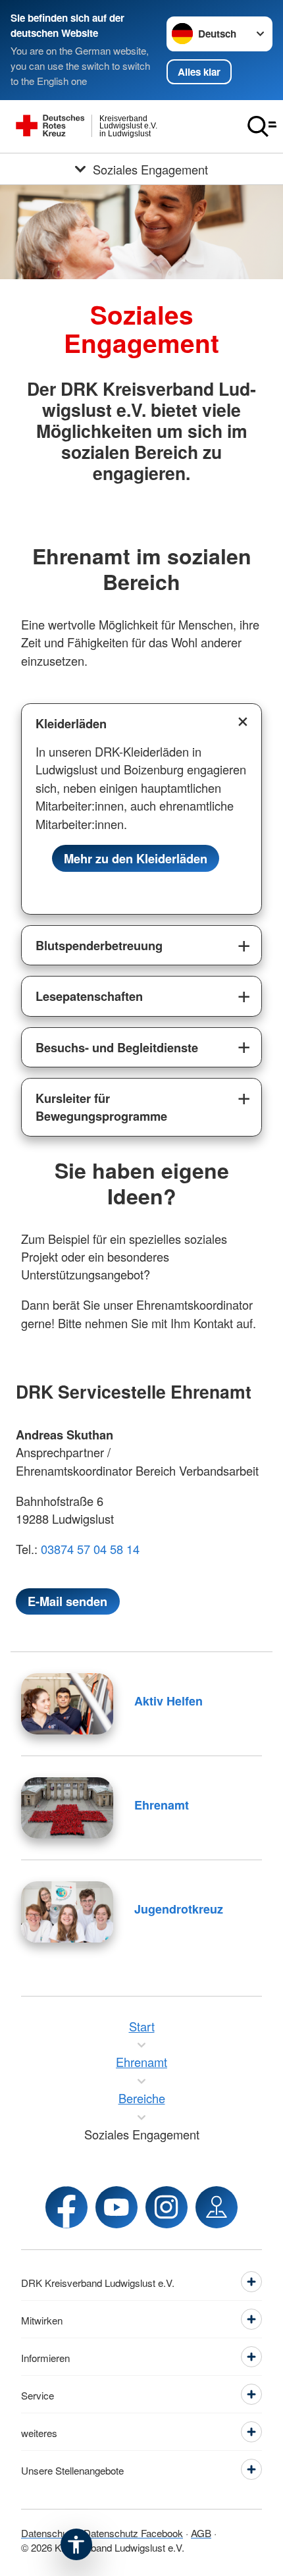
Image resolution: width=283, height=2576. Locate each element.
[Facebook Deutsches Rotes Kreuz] (66, 2207)
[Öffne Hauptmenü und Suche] (262, 126)
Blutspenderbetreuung (99, 945)
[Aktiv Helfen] (67, 1704)
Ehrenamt (162, 1805)
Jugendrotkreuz (179, 1909)
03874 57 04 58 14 (92, 1549)
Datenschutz (48, 2533)
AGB (201, 2533)
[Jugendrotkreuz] (67, 1912)
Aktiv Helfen (168, 1701)
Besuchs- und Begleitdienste (117, 1047)
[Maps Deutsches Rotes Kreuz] (217, 2207)
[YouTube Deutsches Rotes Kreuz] (116, 2207)
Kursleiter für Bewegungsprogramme (101, 1107)
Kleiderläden (71, 723)
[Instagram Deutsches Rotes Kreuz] (167, 2207)
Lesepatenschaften (89, 996)
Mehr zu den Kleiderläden (136, 858)
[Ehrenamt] (67, 1808)
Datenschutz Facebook (133, 2533)
